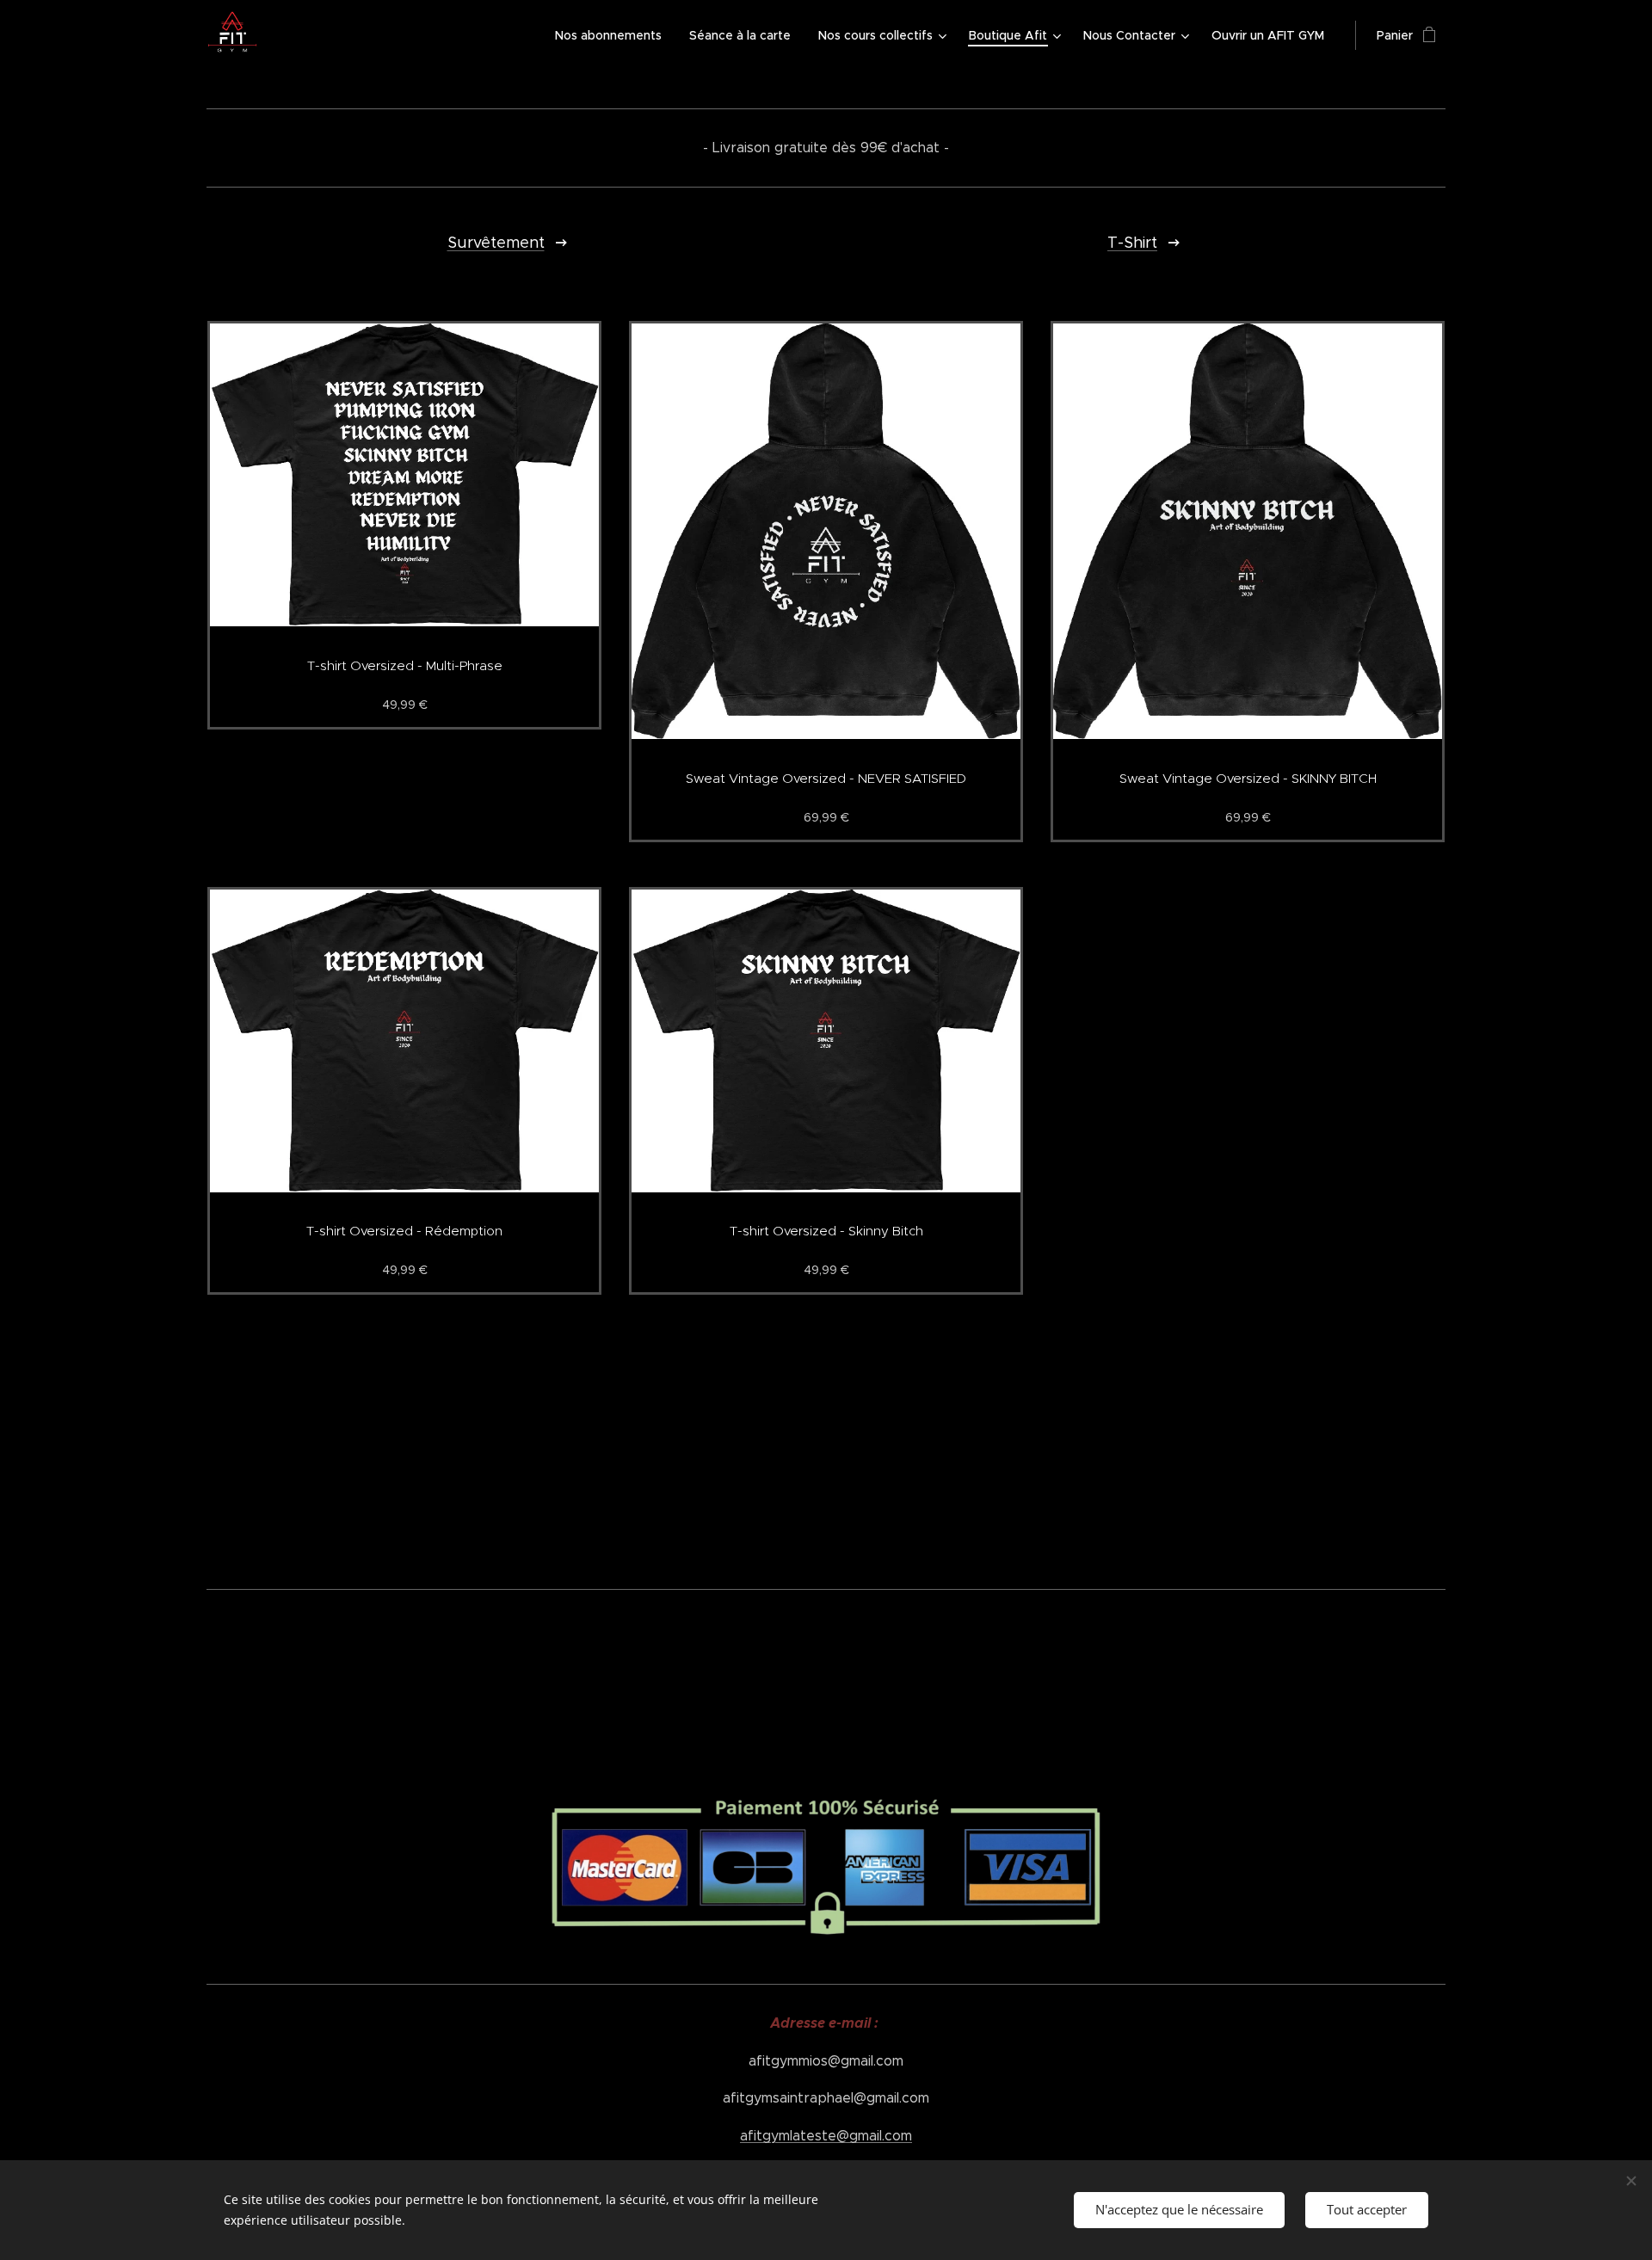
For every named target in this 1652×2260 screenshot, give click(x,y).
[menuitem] (613, 35)
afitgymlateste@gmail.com (826, 2136)
